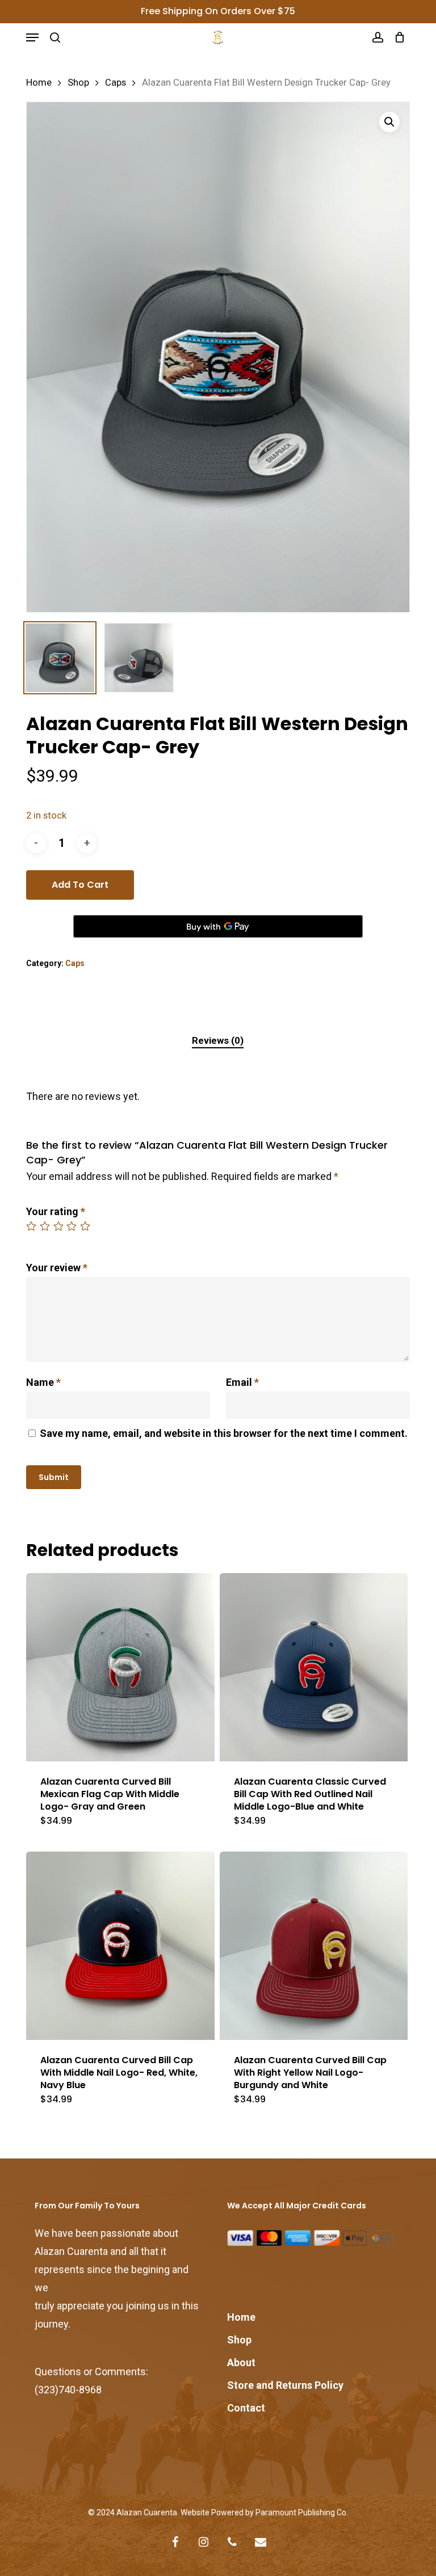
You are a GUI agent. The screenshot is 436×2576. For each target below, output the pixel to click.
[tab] (218, 1041)
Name (43, 1382)
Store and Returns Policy (285, 2385)
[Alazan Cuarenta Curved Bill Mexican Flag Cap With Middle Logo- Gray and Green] (120, 1667)
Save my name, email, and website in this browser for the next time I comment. (224, 1433)
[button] (32, 37)
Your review (57, 1268)
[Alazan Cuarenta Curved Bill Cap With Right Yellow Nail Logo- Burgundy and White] (314, 1946)
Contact (246, 2408)
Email (242, 1382)
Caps (116, 83)
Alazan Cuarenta (147, 2512)
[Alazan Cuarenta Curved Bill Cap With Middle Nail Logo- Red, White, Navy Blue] (120, 1946)
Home (39, 83)
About (241, 2362)
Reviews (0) (218, 1040)
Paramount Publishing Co (301, 2512)
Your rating (56, 1211)
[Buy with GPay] (218, 926)
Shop (78, 83)
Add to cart (80, 885)
